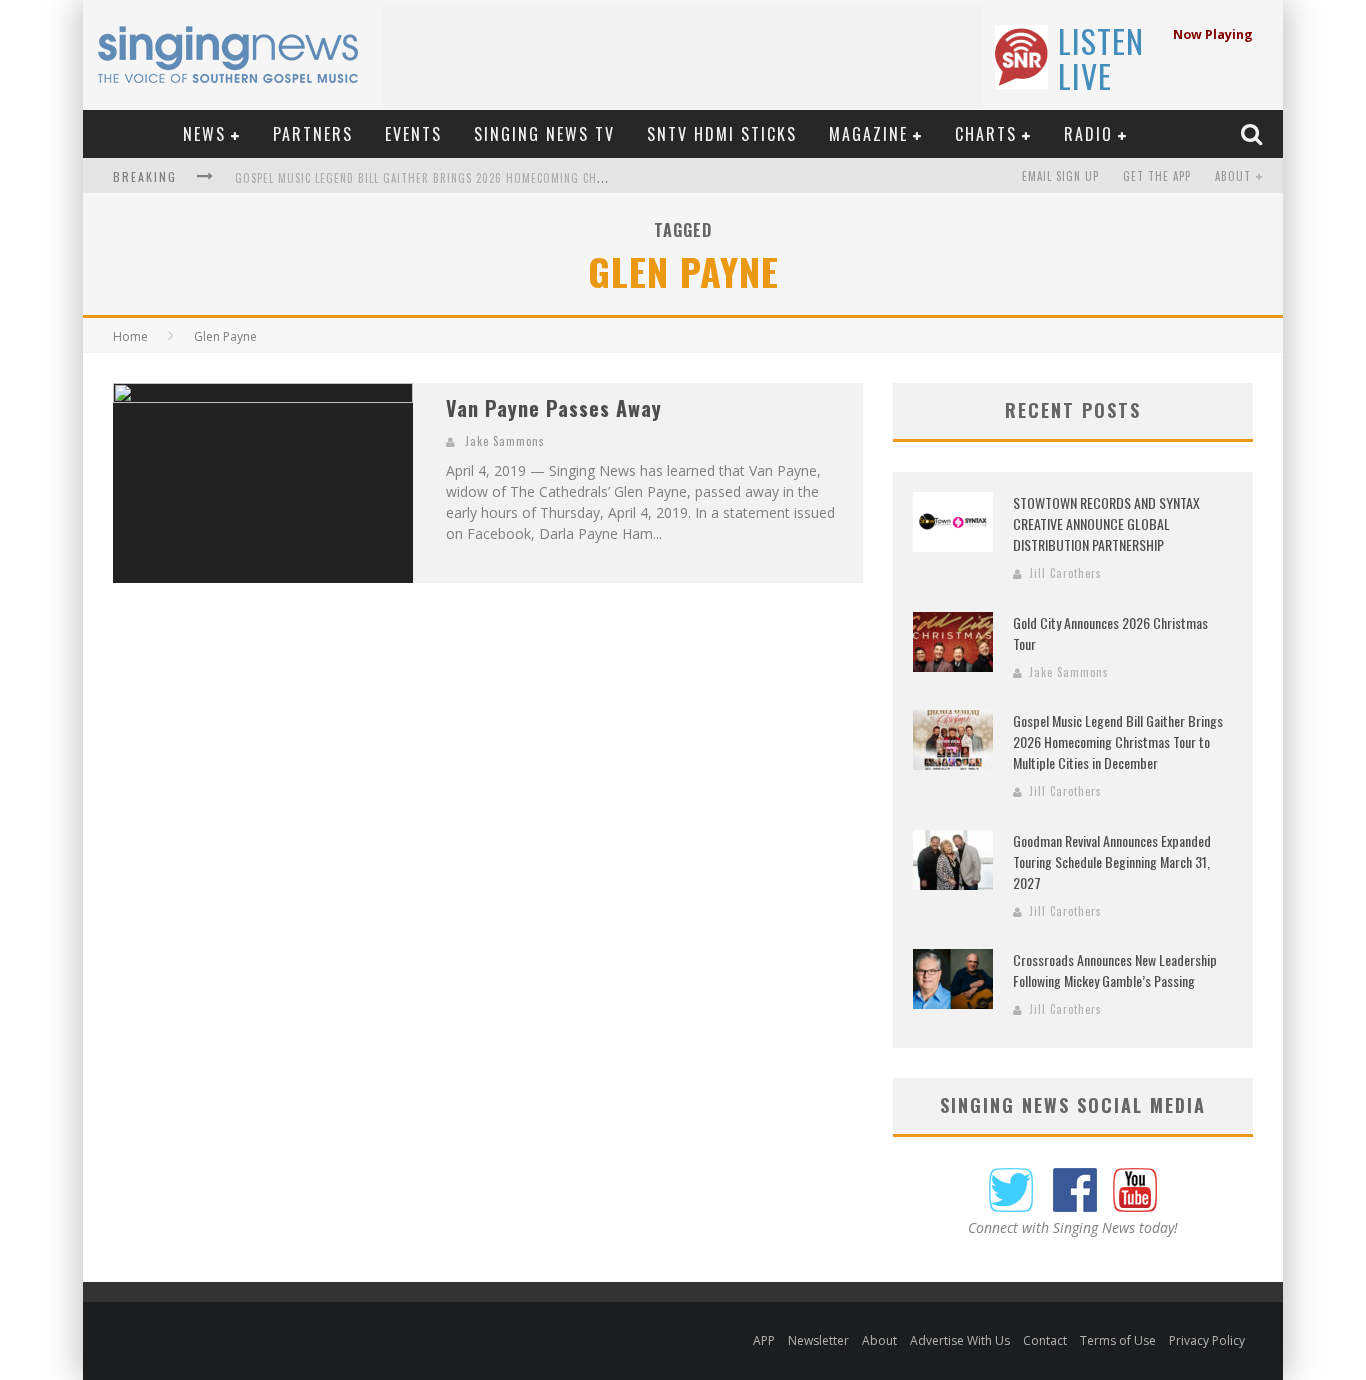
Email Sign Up (1060, 176)
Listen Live (1101, 58)
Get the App (1157, 176)
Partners (313, 134)
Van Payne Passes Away (554, 408)
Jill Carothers (1065, 573)
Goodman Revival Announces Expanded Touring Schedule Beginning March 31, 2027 (1112, 861)
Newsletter (818, 1340)
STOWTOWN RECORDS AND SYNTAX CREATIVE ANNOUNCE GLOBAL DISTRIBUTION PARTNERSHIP (1106, 523)
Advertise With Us (960, 1340)
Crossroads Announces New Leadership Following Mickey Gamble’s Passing (1115, 970)
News (204, 134)
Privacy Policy (1207, 1340)
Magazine (868, 134)
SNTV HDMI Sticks (722, 134)
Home (130, 336)
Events (413, 134)
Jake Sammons (505, 441)
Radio (1088, 134)
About (1233, 176)
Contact (1045, 1340)
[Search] (1254, 133)
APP (764, 1340)
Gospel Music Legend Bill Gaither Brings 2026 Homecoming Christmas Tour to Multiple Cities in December (546, 178)
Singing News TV (544, 134)
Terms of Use (1118, 1340)
